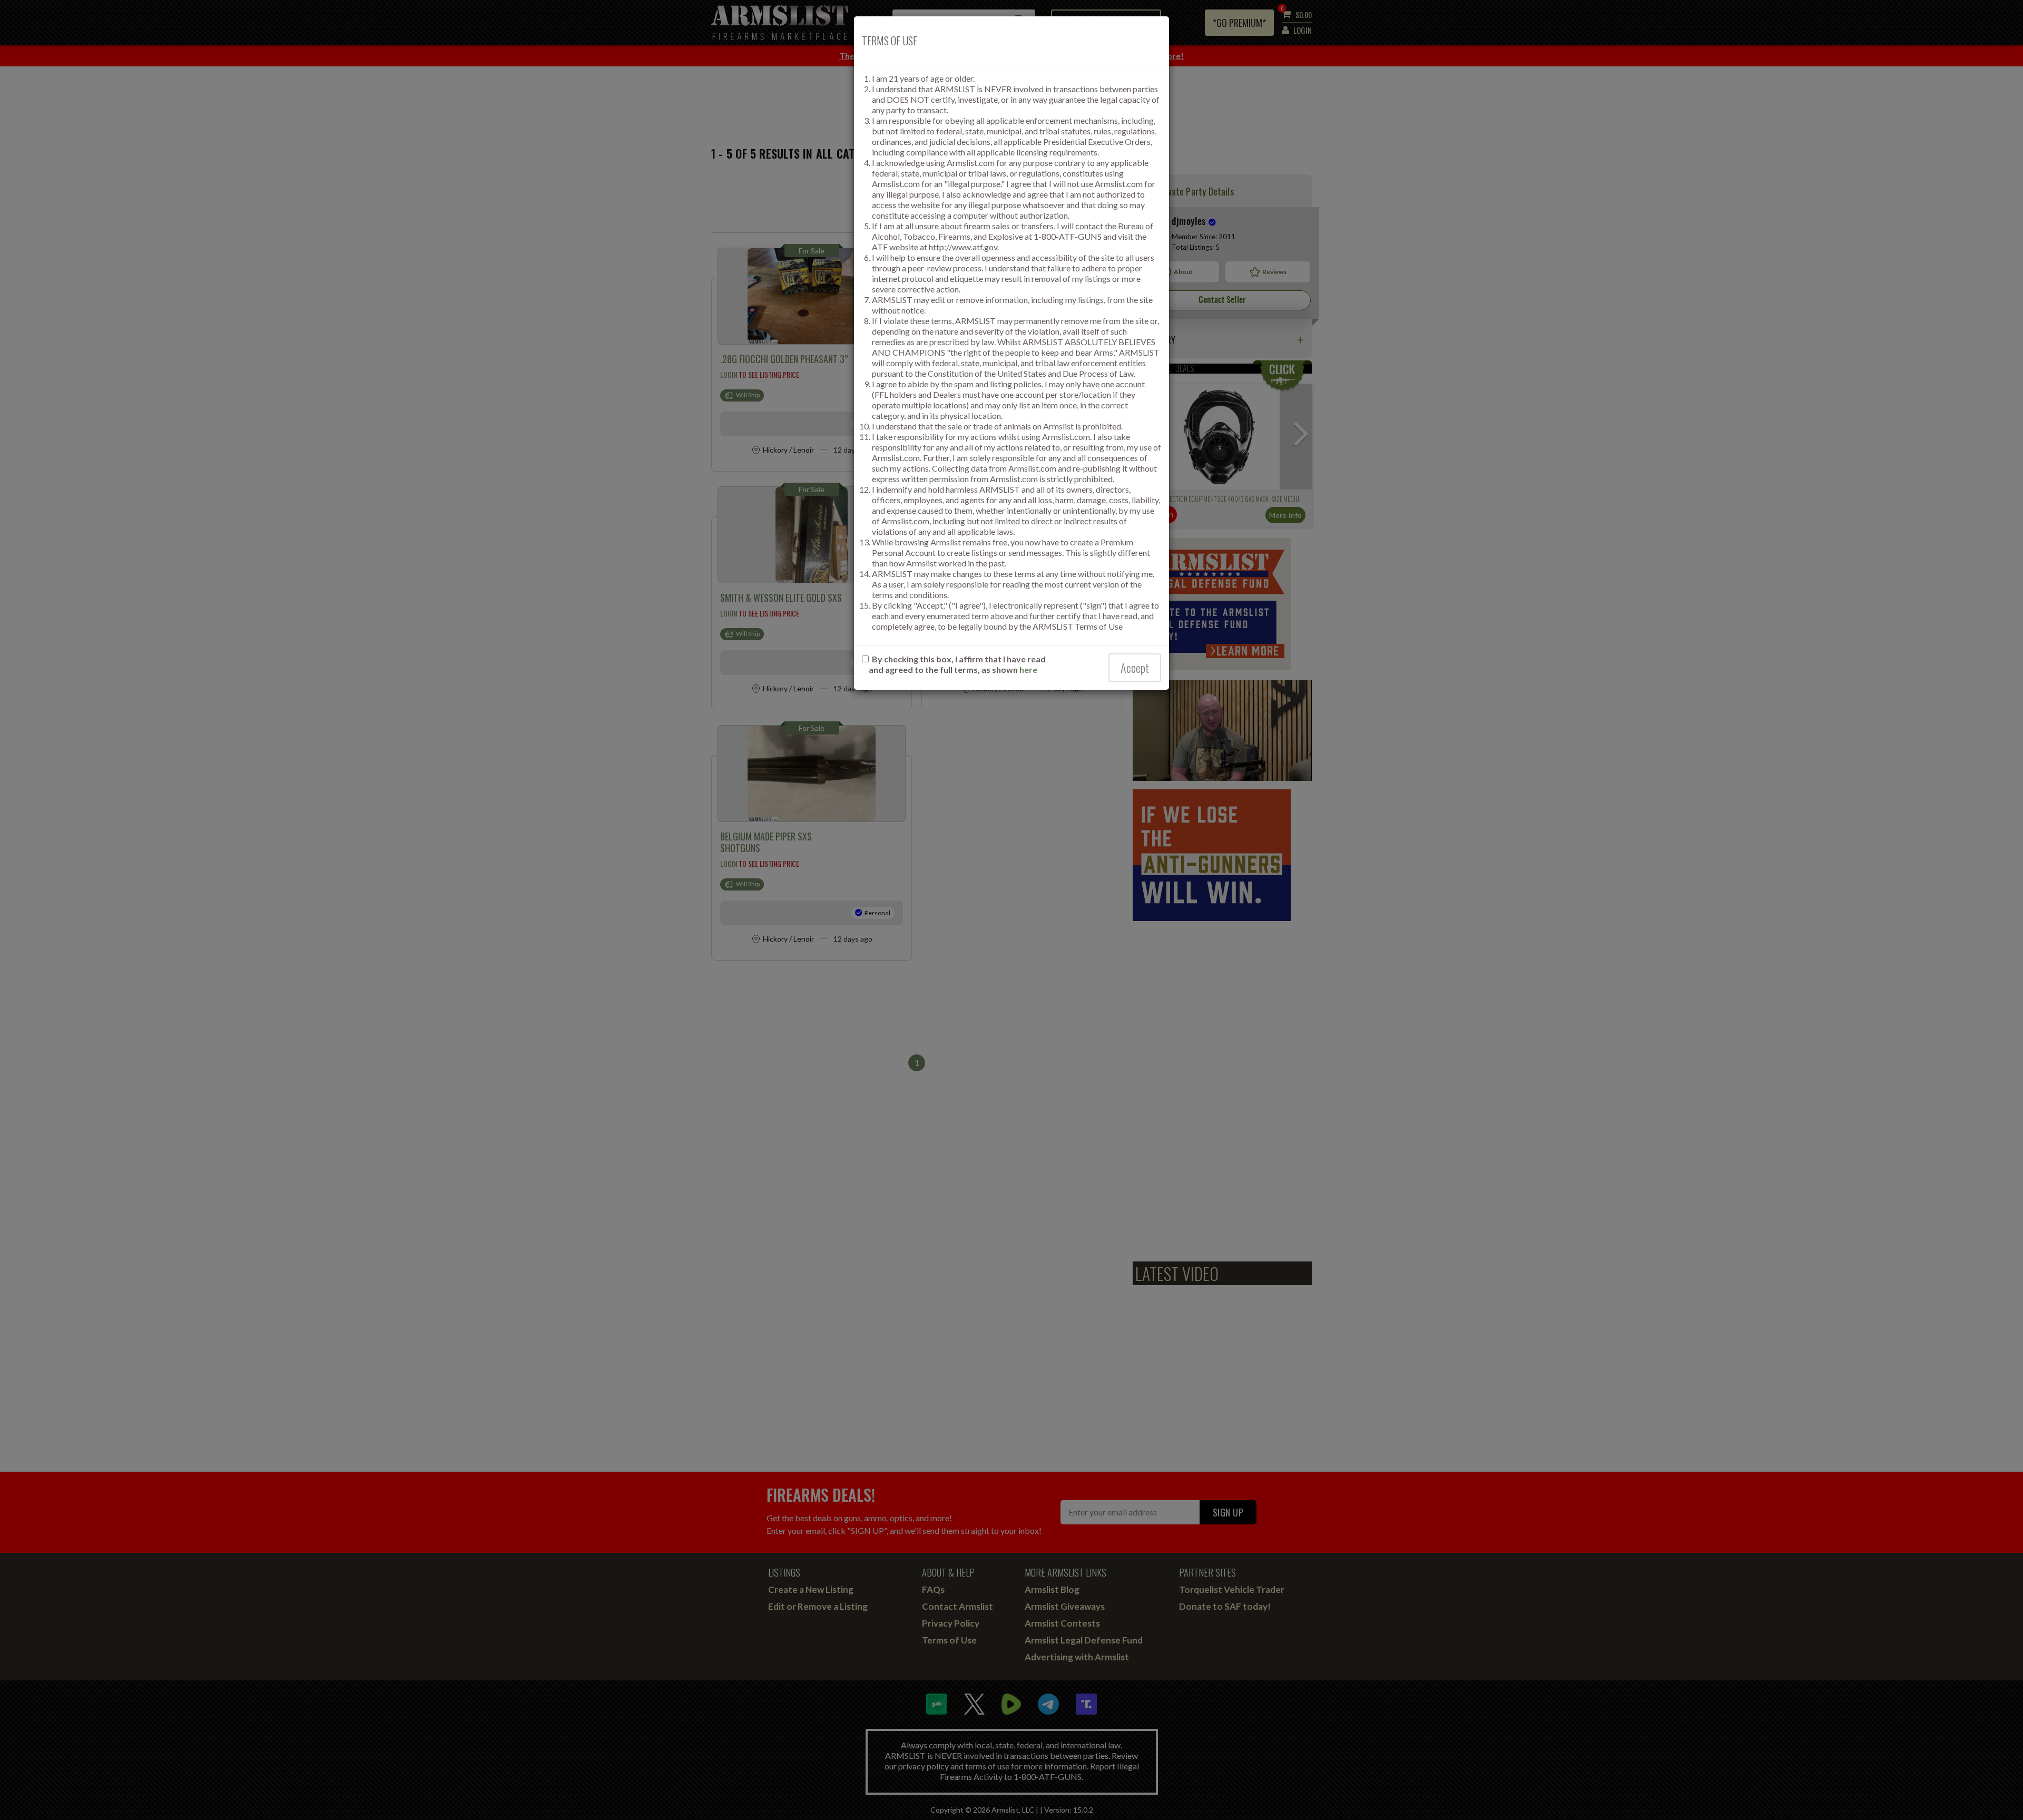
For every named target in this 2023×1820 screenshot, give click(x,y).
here (1028, 669)
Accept (1135, 668)
